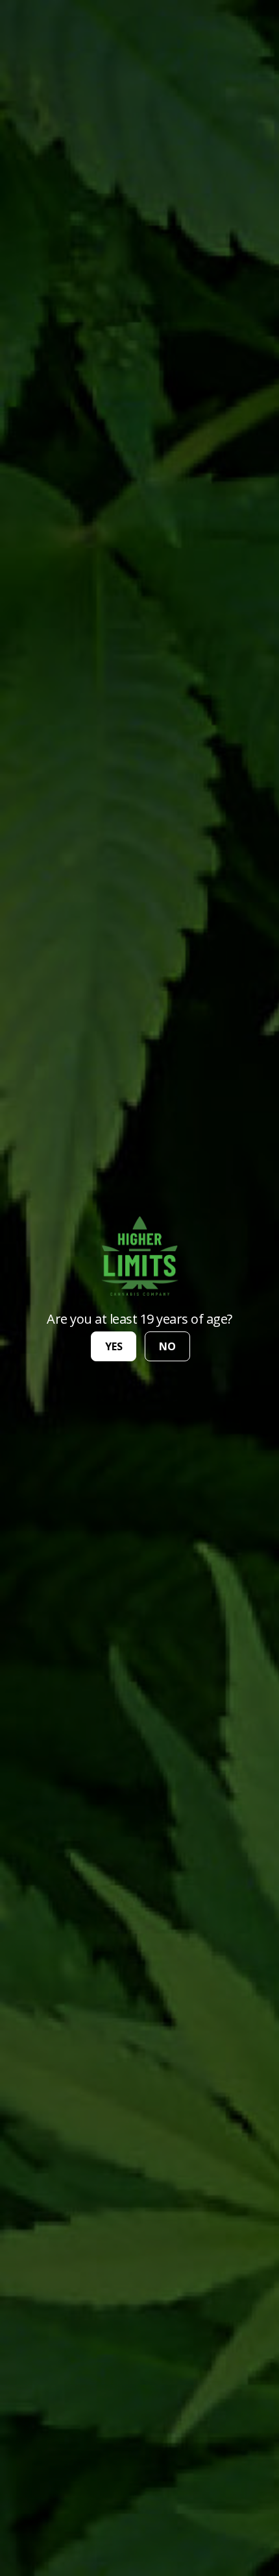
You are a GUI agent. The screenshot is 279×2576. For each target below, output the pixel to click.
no (167, 1346)
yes (114, 1346)
